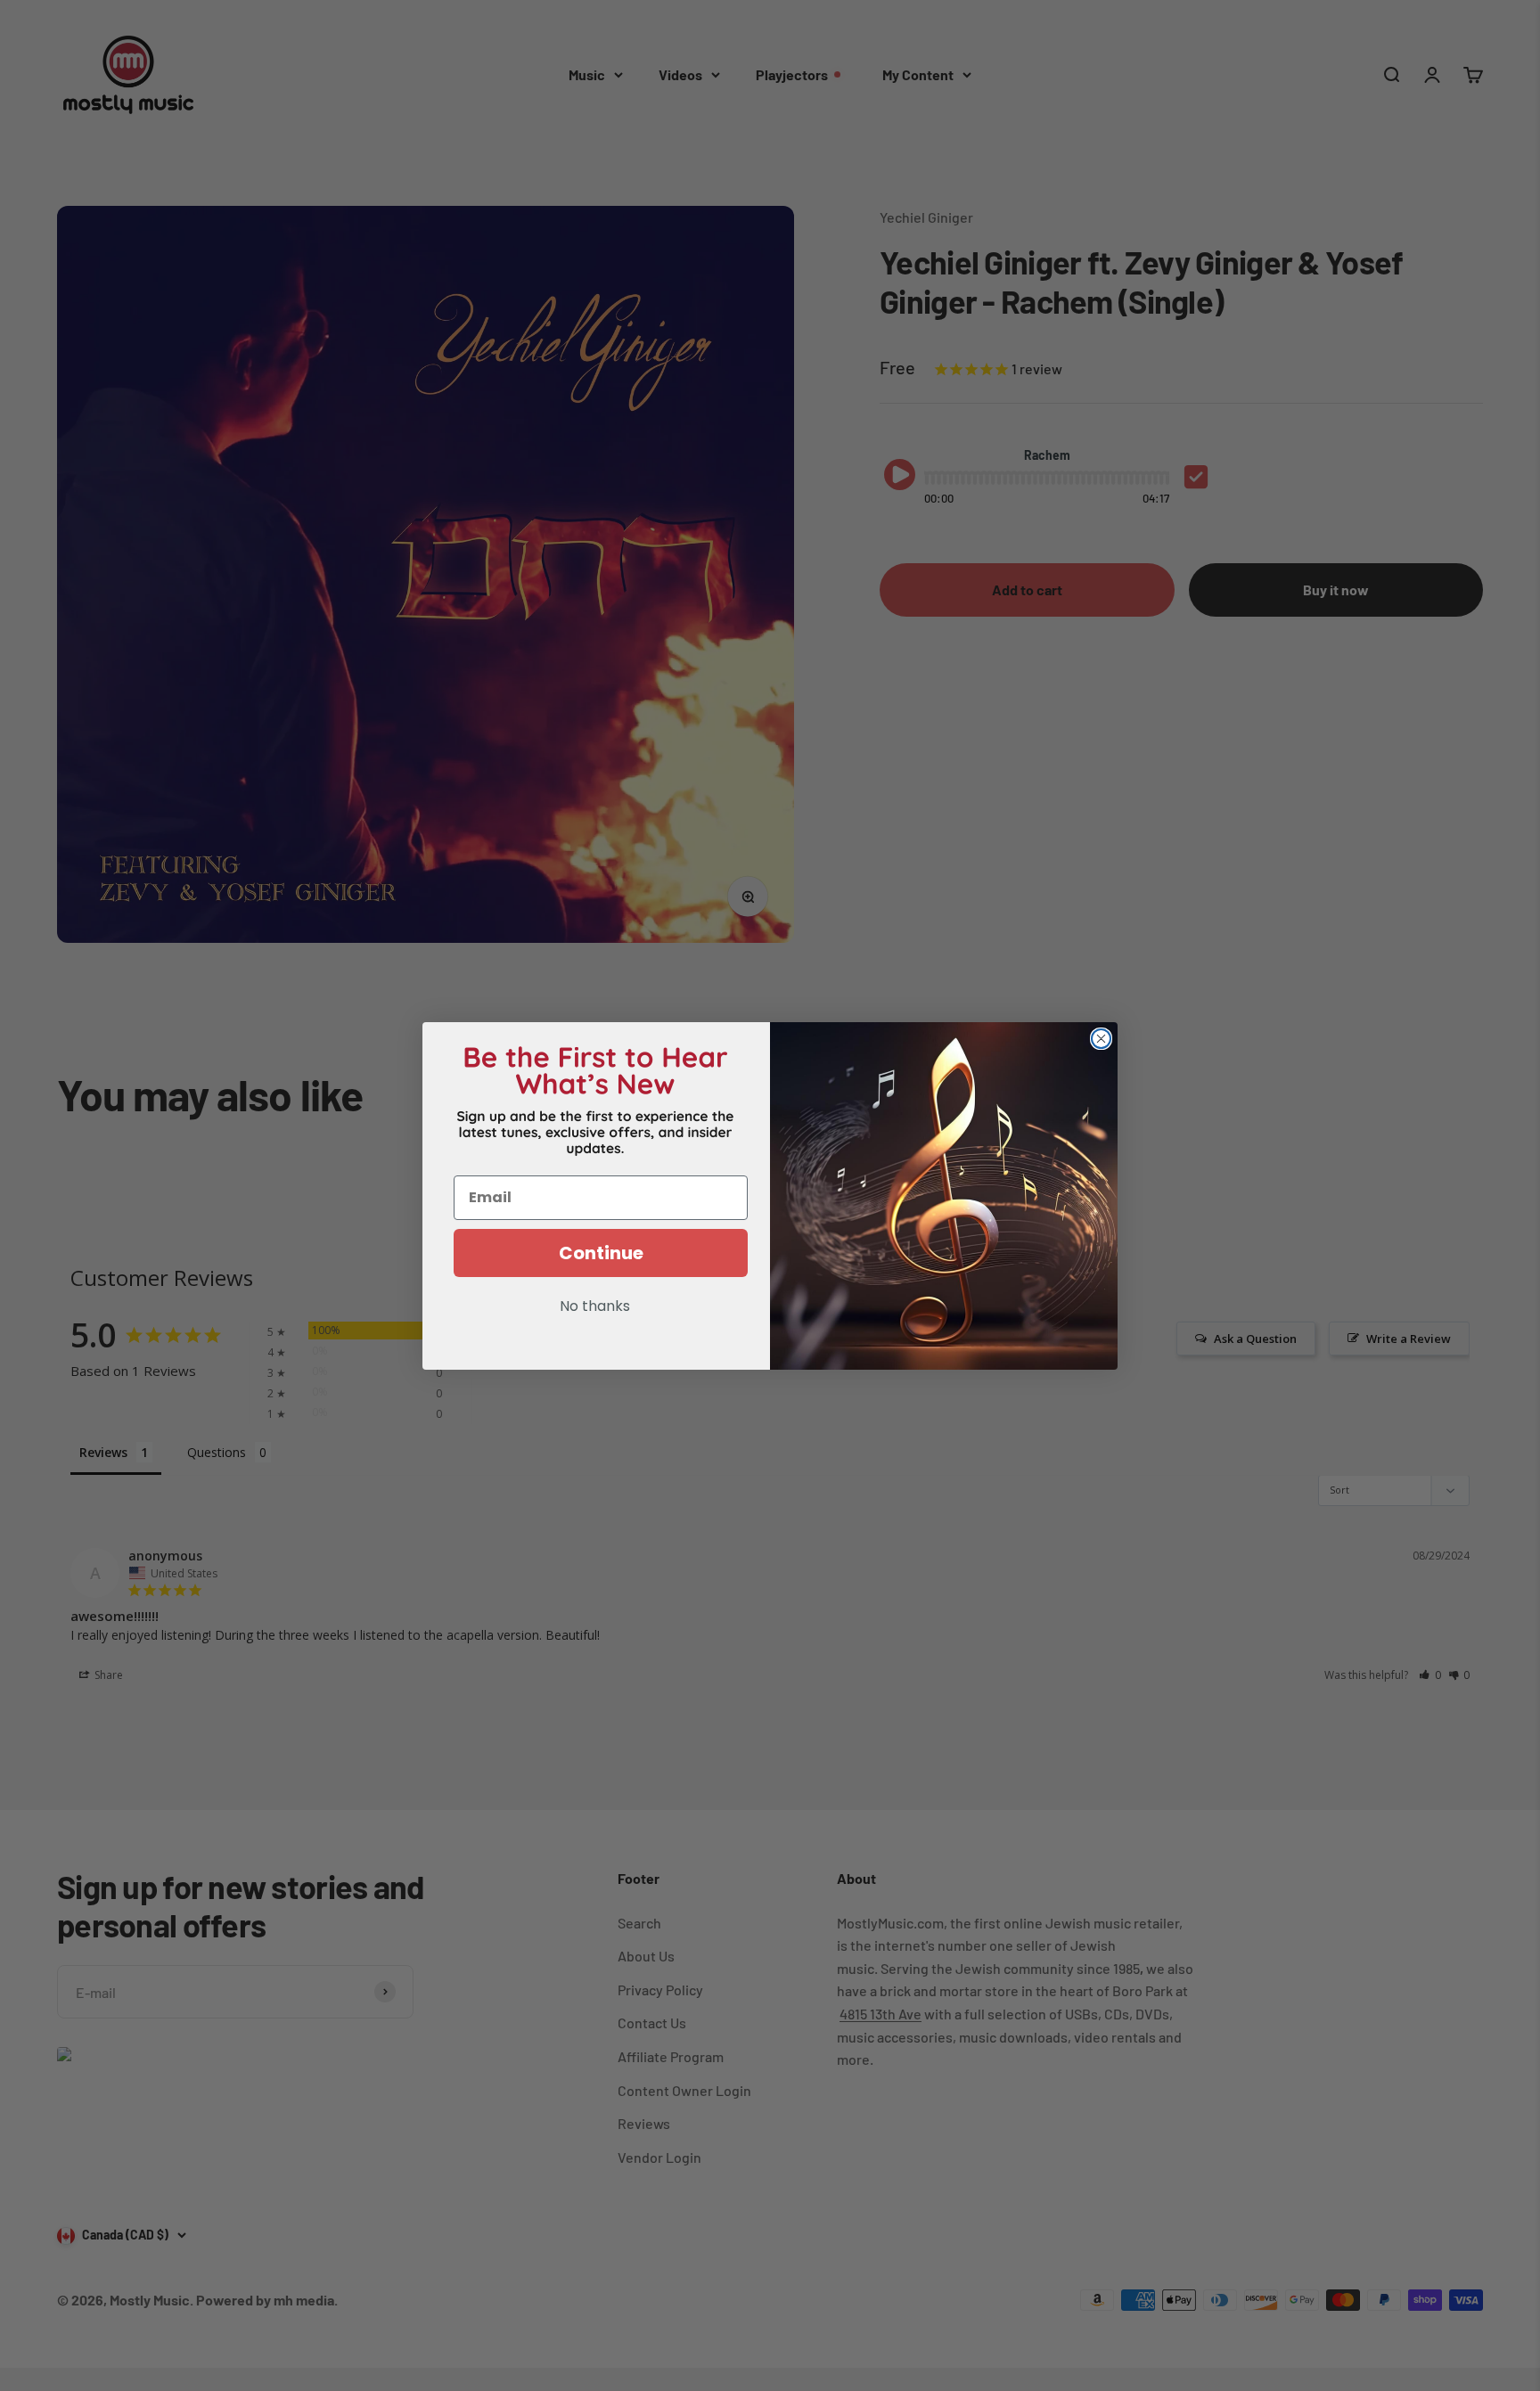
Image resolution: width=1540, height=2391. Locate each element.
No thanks (595, 1307)
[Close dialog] (1101, 1039)
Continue (601, 1253)
